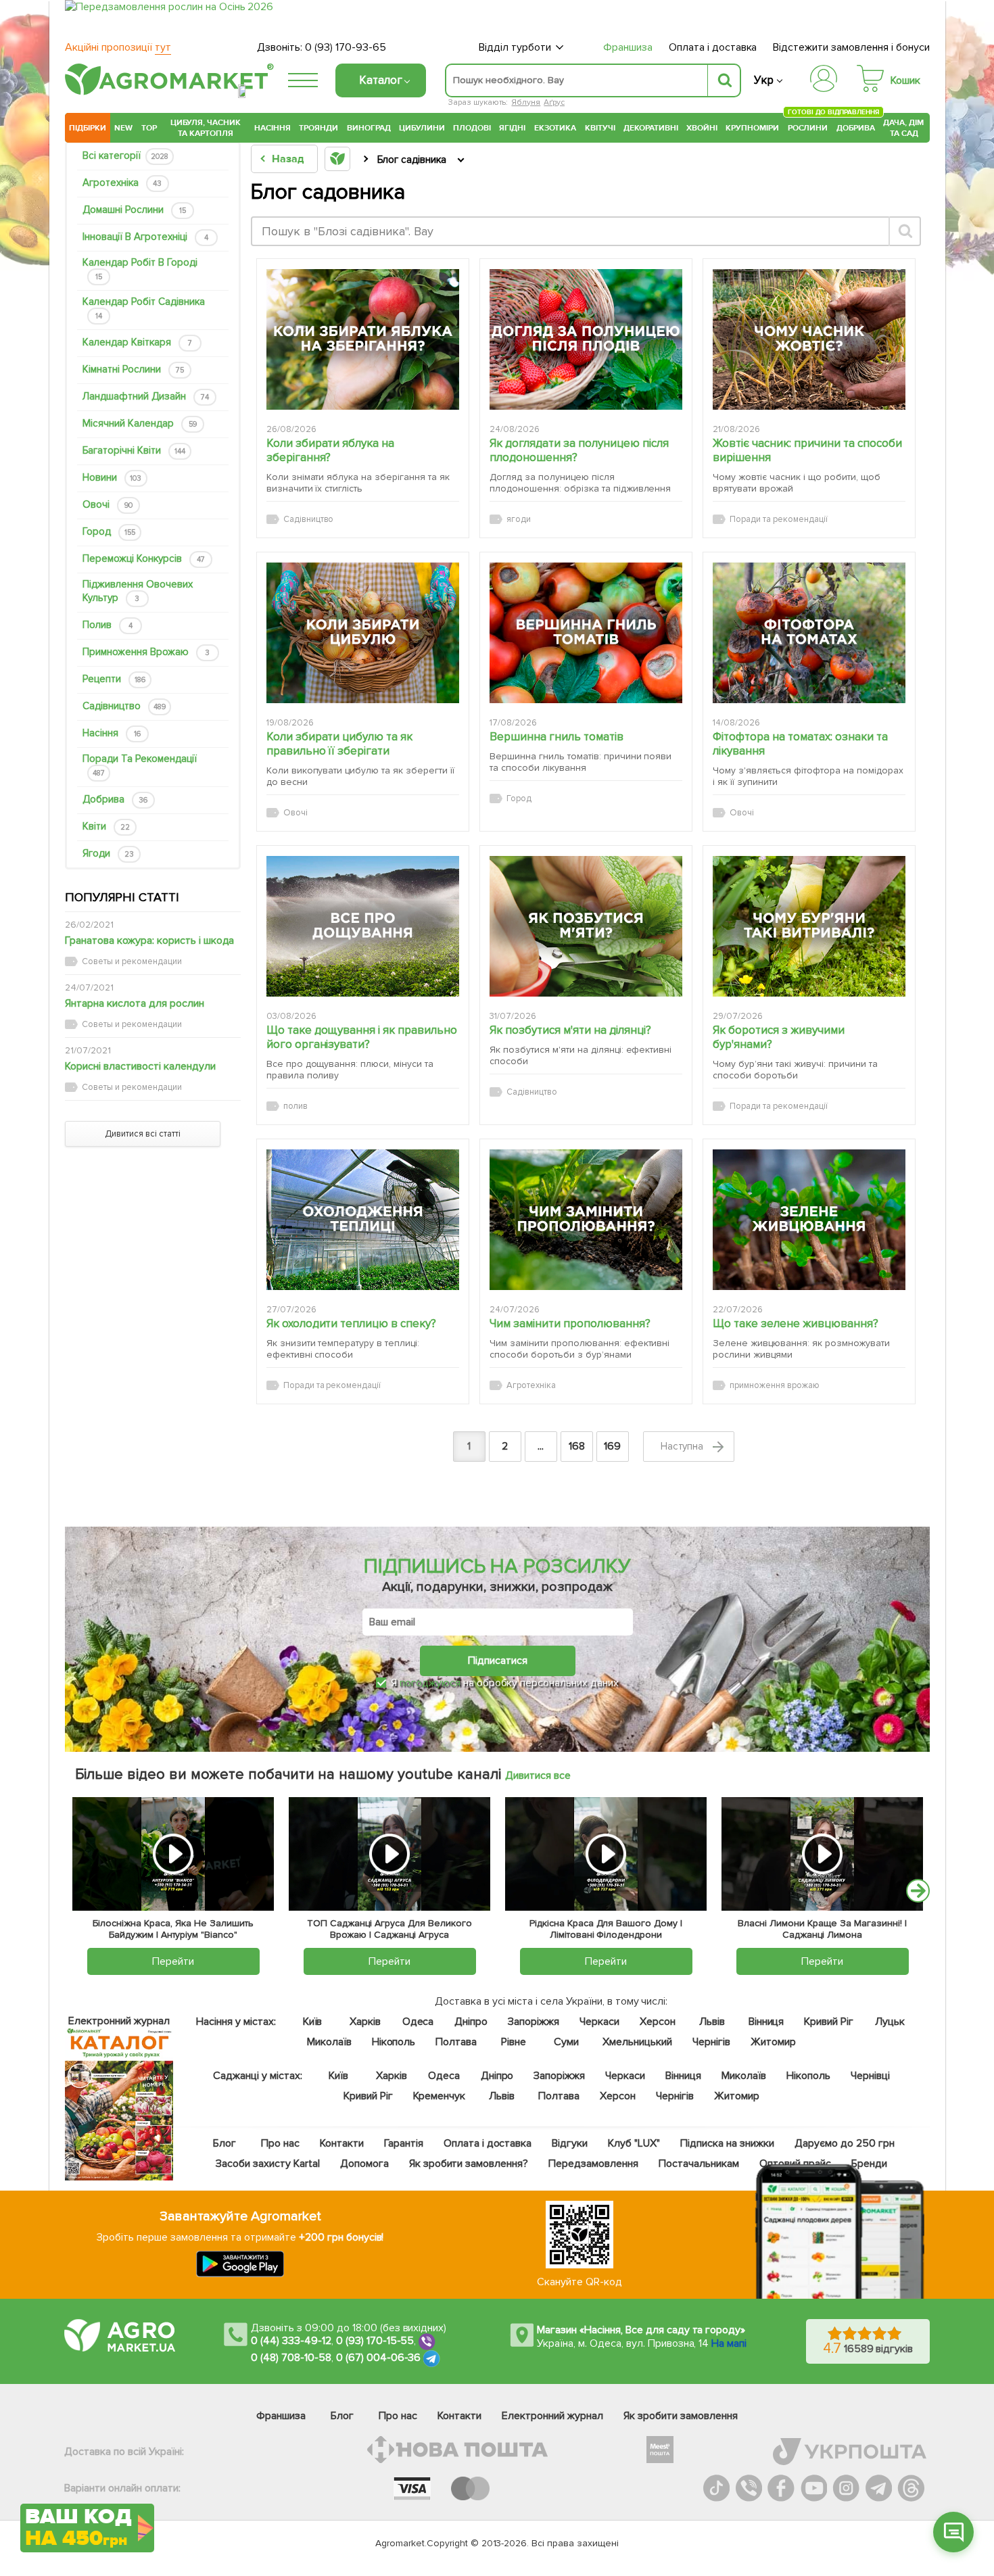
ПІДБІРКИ (88, 128)
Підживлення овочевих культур (138, 591)
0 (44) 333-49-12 (291, 2341)
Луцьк (891, 2022)
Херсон (658, 2022)
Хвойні (702, 128)
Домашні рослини (134, 210)
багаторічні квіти (134, 450)
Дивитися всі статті (143, 1134)
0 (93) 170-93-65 (346, 47)
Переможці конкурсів (144, 558)
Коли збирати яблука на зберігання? (331, 450)
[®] (166, 93)
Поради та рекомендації (140, 765)
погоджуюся (431, 1683)
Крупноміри (752, 128)
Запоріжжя (534, 2022)
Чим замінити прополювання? (570, 1323)
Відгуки (570, 2143)
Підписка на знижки (727, 2143)
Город (109, 531)
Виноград (369, 128)
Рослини (808, 126)
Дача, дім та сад (904, 128)
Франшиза (628, 47)
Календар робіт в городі (140, 269)
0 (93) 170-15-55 (375, 2341)
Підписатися (498, 1661)
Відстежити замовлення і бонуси (851, 47)
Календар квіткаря (137, 342)
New (123, 128)
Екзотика (555, 128)
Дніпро (471, 2022)
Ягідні (512, 128)
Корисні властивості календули (140, 1066)
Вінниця (766, 2022)
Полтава (457, 2042)
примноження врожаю (146, 652)
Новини (112, 477)
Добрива (856, 128)
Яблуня (526, 102)
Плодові (472, 128)
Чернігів (711, 2042)
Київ (313, 2022)
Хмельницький (638, 2042)
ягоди (108, 853)
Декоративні (651, 128)
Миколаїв (329, 2042)
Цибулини (422, 128)
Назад (288, 159)
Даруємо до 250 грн (845, 2143)
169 (612, 1446)
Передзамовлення (593, 2164)
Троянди (318, 128)
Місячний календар (140, 423)
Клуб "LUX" (634, 2143)
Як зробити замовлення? (469, 2164)
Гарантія (404, 2143)
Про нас (280, 2143)
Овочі (108, 504)
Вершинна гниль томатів (557, 737)
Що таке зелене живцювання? (796, 1323)
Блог (224, 2143)
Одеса (418, 2022)
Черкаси (599, 2022)
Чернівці (870, 2076)
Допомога (364, 2164)
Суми (566, 2042)
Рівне (514, 2042)
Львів (712, 2022)
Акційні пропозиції (118, 47)
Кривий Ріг (829, 2022)
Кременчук (440, 2096)
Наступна (684, 1446)
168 (577, 1446)
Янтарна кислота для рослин (135, 1003)
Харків (365, 2022)
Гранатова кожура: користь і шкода (149, 940)
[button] (953, 2532)
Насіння (273, 128)
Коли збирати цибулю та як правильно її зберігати (340, 744)
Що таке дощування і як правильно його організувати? (362, 1037)
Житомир (773, 2042)
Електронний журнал (552, 2416)
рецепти (114, 679)
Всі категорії (125, 156)
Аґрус (554, 102)
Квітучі (600, 128)
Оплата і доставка (713, 47)
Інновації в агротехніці (145, 237)
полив (108, 625)
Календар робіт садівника (144, 308)
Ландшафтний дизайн (146, 396)
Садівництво (124, 706)
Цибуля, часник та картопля (206, 128)
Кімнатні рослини (133, 369)
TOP (149, 128)
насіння (112, 733)
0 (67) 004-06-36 (379, 2358)
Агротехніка (122, 183)
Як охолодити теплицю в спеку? (352, 1323)
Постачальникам (699, 2164)
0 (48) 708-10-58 (291, 2358)
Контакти (342, 2143)
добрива (115, 799)
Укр (764, 80)
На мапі (729, 2343)
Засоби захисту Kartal (268, 2164)
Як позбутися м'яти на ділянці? (570, 1030)
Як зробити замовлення (681, 2416)
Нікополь (394, 2042)
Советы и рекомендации (132, 961)
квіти (106, 826)
